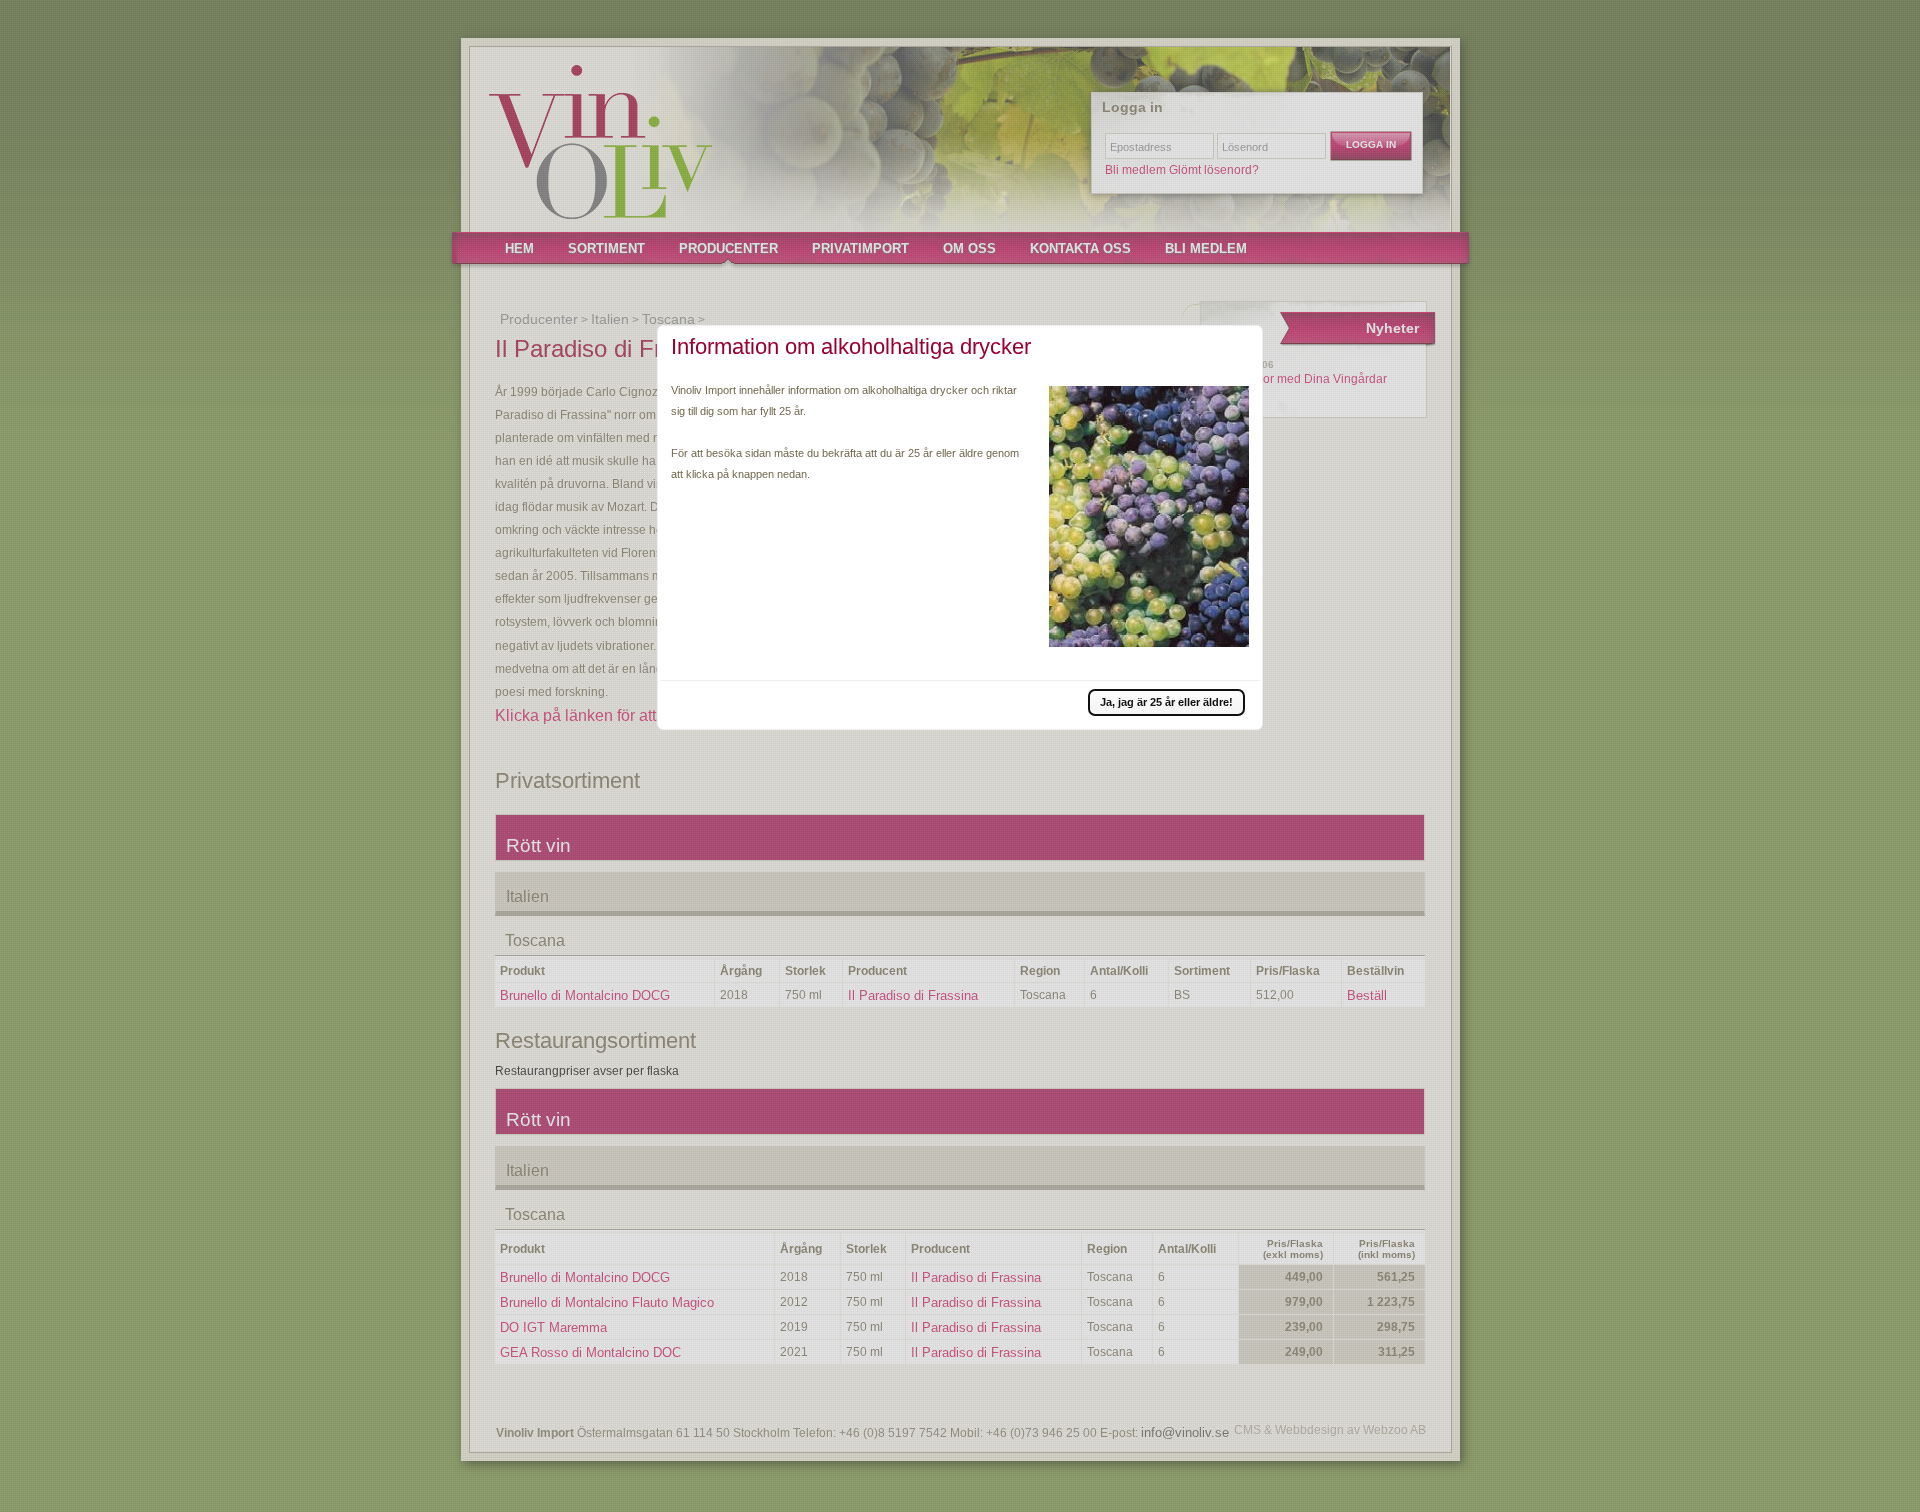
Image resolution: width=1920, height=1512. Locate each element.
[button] (1166, 702)
